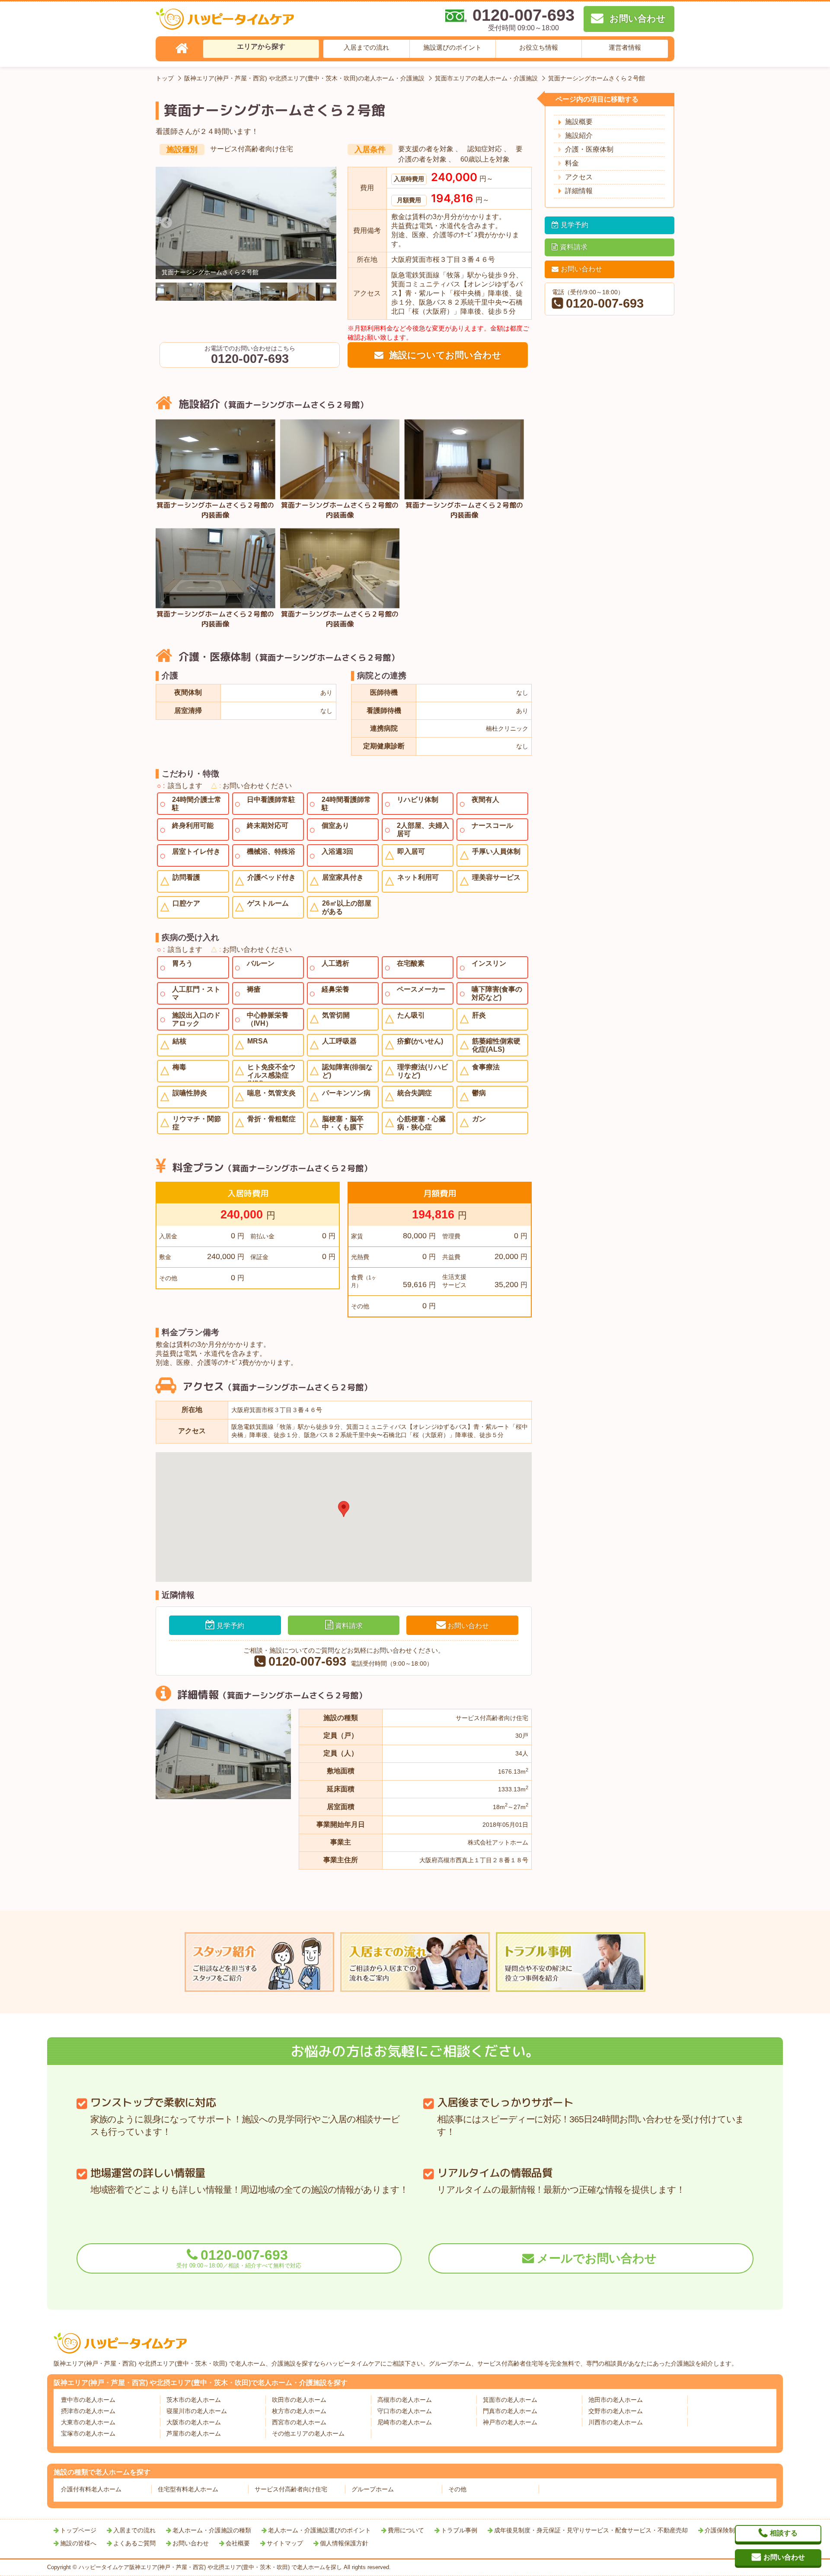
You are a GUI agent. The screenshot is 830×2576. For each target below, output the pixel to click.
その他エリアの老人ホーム (308, 2433)
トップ (165, 78)
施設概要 (579, 122)
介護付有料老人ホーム (91, 2489)
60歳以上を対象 (485, 159)
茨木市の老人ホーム (194, 2400)
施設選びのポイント (452, 47)
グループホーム (373, 2489)
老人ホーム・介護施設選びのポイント (319, 2530)
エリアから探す (261, 46)
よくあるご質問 (134, 2543)
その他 (457, 2489)
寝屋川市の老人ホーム (197, 2411)
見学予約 (230, 1626)
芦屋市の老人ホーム (194, 2433)
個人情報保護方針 (344, 2543)
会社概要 (238, 2543)
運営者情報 (625, 47)
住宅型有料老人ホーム (188, 2489)
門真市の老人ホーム (510, 2411)
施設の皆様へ (78, 2543)
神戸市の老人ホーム (510, 2422)
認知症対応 (485, 149)
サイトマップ (285, 2543)
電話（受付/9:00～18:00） (598, 299)
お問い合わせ (468, 1626)
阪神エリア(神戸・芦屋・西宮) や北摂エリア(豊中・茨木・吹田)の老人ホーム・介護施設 (304, 78)
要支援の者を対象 (427, 149)
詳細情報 (579, 191)
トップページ (78, 2530)
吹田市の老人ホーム (299, 2400)
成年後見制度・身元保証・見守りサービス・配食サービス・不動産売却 (591, 2530)
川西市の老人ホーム (616, 2422)
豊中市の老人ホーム (88, 2400)
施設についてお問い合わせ (444, 355)
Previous (166, 223)
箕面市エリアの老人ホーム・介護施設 (486, 78)
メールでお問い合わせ (597, 2258)
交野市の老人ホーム (616, 2411)
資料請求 (349, 1626)
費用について (406, 2530)
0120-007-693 (239, 2258)
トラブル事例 (459, 2530)
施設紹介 (579, 135)
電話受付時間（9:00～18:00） (351, 1662)
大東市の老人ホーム (88, 2422)
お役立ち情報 (539, 47)
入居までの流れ (366, 47)
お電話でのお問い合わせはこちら (250, 355)
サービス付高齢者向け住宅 (252, 149)
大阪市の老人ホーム (194, 2422)
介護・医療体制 (589, 149)
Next (326, 223)
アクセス (579, 177)
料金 (572, 163)
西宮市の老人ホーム (299, 2422)
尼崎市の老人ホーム (405, 2422)
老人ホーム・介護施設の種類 (212, 2530)
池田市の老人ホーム (616, 2400)
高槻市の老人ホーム (405, 2400)
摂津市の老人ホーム (88, 2411)
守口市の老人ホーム (405, 2411)
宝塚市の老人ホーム (88, 2433)
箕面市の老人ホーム (510, 2400)
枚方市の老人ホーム (299, 2411)
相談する (784, 2533)
